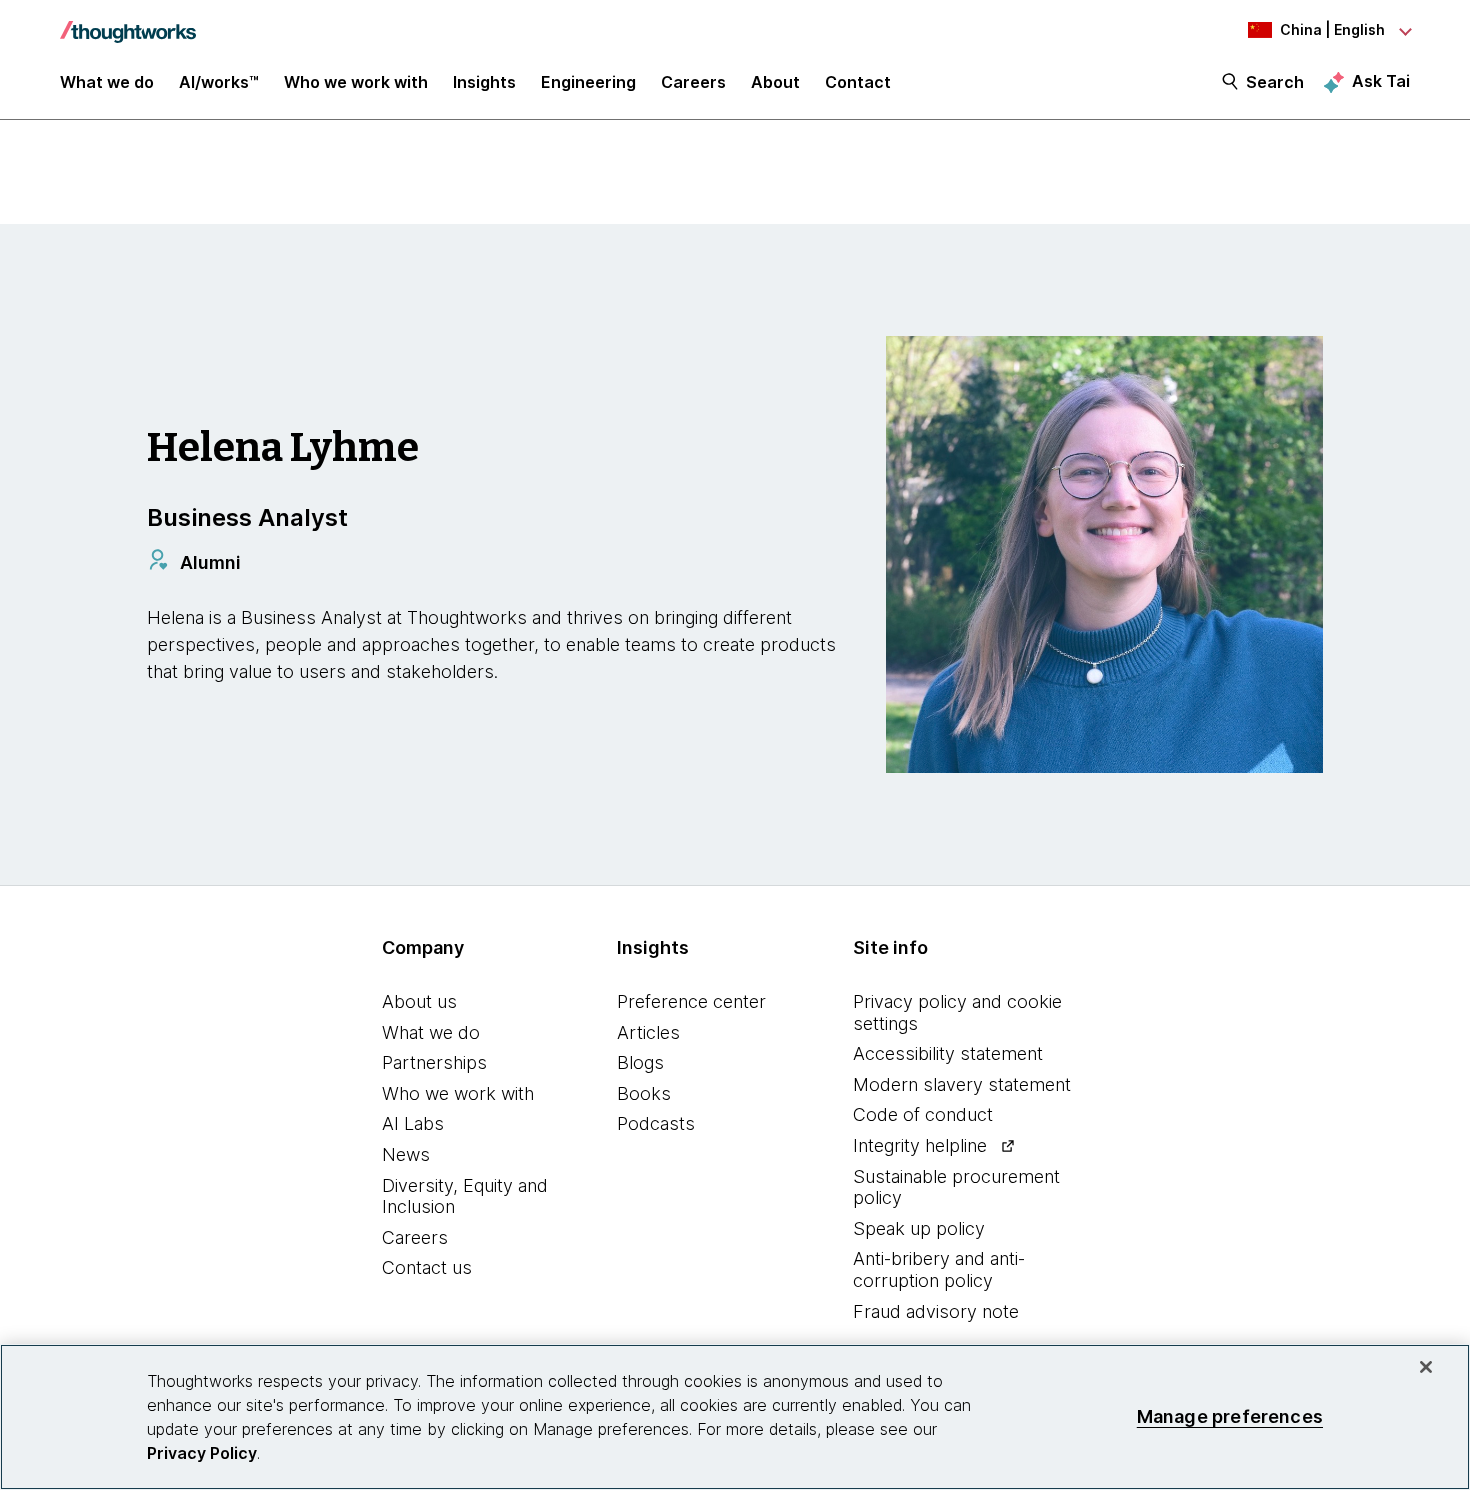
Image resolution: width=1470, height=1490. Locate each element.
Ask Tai (1381, 81)
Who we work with (458, 1093)
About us (419, 1001)
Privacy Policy (202, 1453)
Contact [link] (858, 82)
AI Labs (413, 1123)
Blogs (640, 1062)
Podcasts (656, 1123)
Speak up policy (919, 1228)
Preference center (691, 1001)
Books (644, 1093)
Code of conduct (923, 1114)
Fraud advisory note (936, 1311)
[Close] (1426, 1367)
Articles (648, 1032)
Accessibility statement (948, 1053)
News (406, 1154)
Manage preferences (1230, 1416)
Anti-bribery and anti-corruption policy (939, 1269)
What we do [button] (107, 82)
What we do (431, 1032)
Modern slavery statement (962, 1084)
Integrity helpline (920, 1145)
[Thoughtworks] (128, 22)
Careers (415, 1237)
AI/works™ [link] (219, 82)
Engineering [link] (588, 82)
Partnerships (434, 1062)
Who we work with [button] (356, 82)
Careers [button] (693, 82)
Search (1275, 82)
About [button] (775, 82)
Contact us (427, 1267)
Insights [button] (484, 82)
